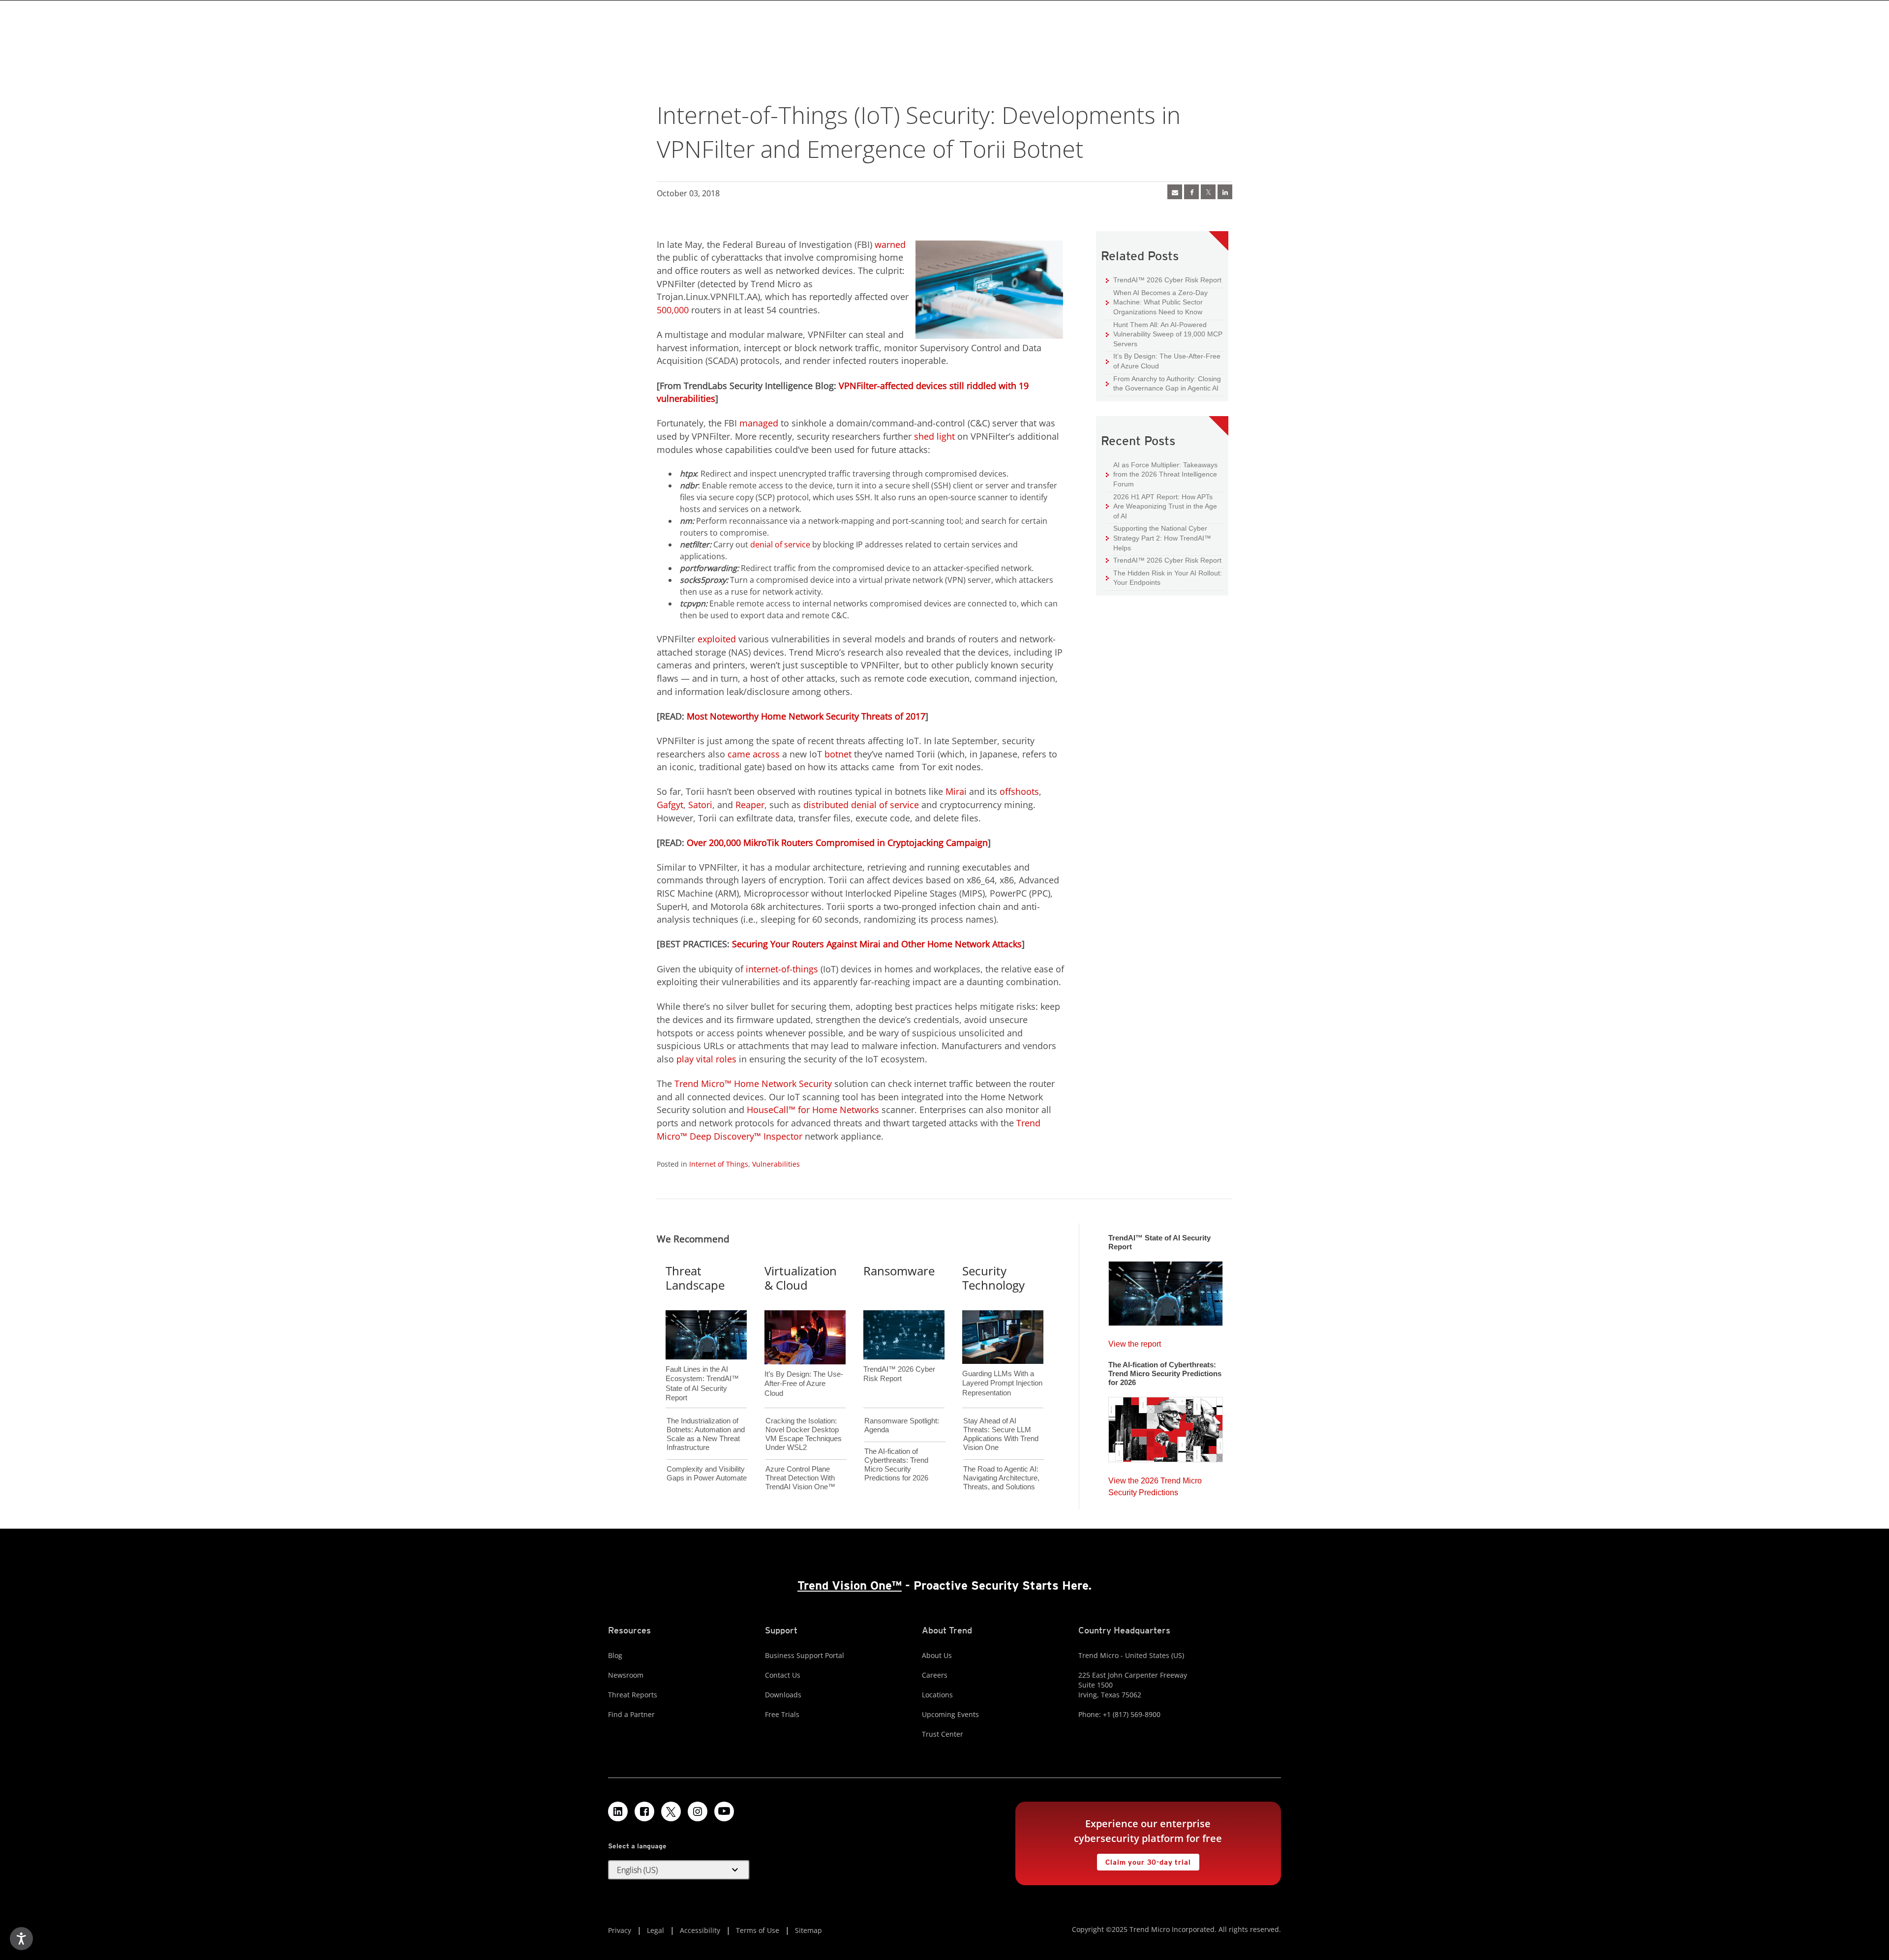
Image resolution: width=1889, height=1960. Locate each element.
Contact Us (783, 1675)
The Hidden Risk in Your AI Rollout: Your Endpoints (1164, 578)
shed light (934, 436)
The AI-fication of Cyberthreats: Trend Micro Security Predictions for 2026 (896, 1464)
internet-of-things (782, 969)
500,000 (673, 310)
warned (890, 244)
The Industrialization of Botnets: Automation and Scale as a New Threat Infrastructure (706, 1434)
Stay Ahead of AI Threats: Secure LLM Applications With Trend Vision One (1001, 1434)
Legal (655, 1930)
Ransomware (899, 1271)
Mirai (956, 791)
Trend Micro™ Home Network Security (753, 1084)
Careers (935, 1675)
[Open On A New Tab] (1208, 192)
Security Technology (993, 1278)
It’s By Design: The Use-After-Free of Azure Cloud (1163, 361)
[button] (679, 1870)
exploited (717, 639)
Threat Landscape (695, 1278)
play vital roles (706, 1059)
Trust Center (943, 1734)
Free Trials (782, 1714)
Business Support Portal (805, 1655)
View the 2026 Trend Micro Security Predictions (1155, 1484)
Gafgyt (670, 805)
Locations (937, 1695)
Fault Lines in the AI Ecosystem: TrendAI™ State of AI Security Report (702, 1367)
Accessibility (700, 1930)
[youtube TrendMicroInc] (724, 1811)
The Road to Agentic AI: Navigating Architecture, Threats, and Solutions (1001, 1478)
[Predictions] (1166, 1426)
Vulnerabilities (776, 1164)
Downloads (783, 1695)
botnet (838, 754)
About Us (937, 1655)
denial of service (780, 544)
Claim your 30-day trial (1144, 1860)
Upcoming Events (950, 1714)
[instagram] (698, 1811)
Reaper (750, 805)
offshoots (1019, 791)
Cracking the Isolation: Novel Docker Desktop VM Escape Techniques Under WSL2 (804, 1434)
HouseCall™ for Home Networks (813, 1110)
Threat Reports (633, 1695)
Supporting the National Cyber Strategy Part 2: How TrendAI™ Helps (1158, 538)
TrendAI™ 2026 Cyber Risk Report (1167, 280)
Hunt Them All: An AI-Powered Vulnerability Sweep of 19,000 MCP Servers (1164, 334)
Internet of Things (719, 1164)
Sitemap (808, 1930)
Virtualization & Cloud (801, 1278)
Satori (700, 805)
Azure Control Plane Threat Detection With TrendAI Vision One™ (800, 1478)
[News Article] (1175, 192)
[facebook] (1191, 192)
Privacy (620, 1930)
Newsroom (626, 1675)
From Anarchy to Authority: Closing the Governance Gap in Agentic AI (1163, 383)
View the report (1135, 1342)
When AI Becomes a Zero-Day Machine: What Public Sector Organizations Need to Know (1157, 302)
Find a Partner (631, 1714)
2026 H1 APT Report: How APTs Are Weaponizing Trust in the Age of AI (1161, 506)
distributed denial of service (861, 805)
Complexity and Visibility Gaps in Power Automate (707, 1473)
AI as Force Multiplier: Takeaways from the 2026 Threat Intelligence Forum (1162, 474)
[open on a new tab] (671, 1811)
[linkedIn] (1225, 192)
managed (759, 423)
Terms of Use (758, 1930)
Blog (615, 1655)
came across (754, 754)
